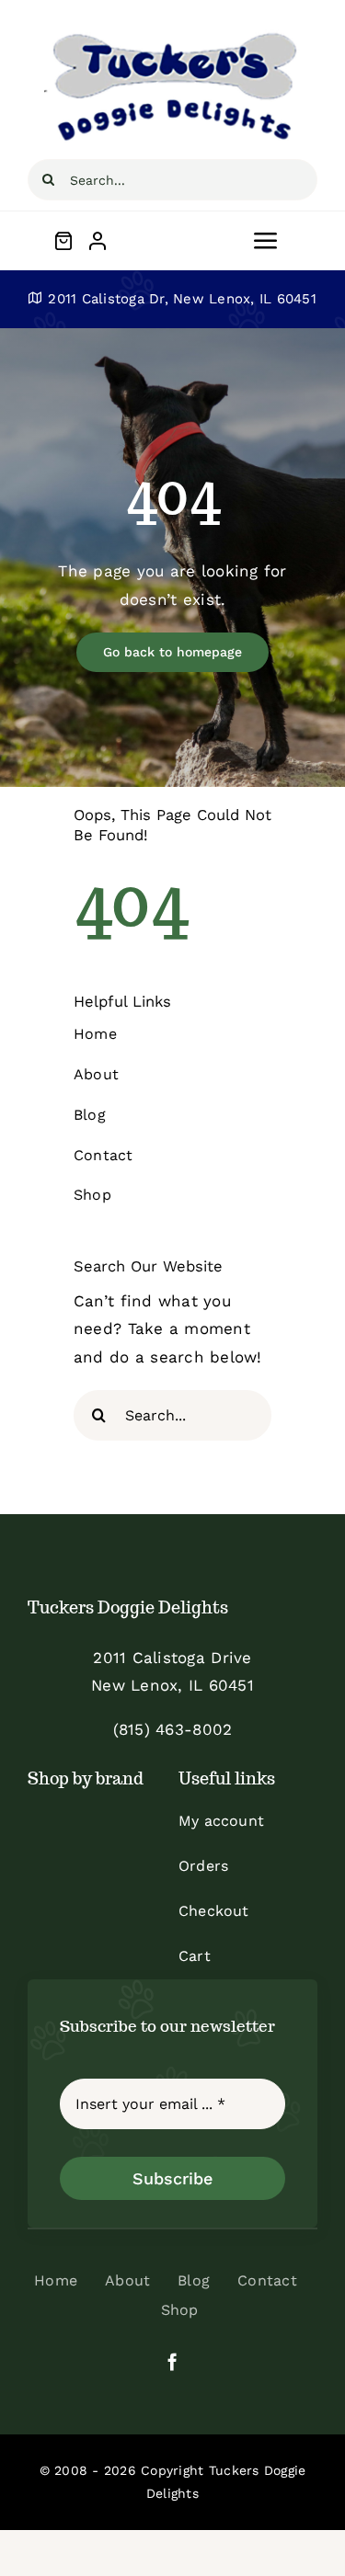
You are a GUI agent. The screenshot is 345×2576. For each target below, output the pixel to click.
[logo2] (173, 35)
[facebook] (172, 2361)
